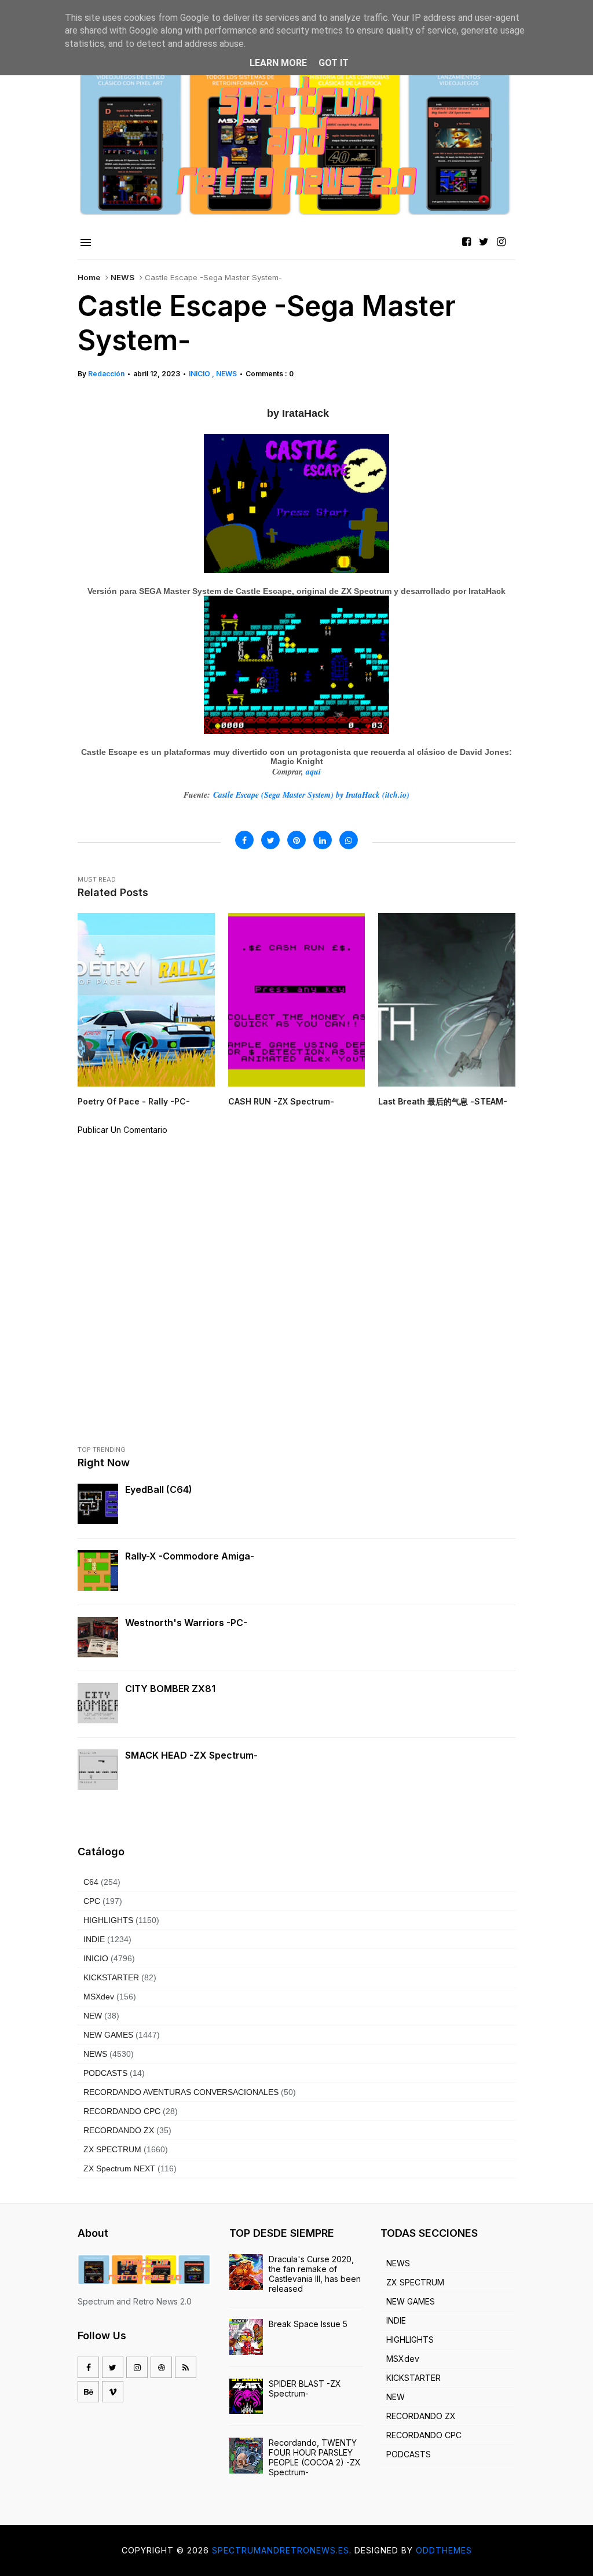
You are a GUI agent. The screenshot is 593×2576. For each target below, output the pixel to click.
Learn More (278, 63)
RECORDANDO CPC (122, 2111)
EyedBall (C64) (159, 1489)
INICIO (200, 374)
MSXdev (99, 1997)
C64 (91, 1882)
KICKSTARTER (111, 1977)
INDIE (94, 1939)
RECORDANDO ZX (119, 2130)
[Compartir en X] (270, 840)
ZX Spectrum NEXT (119, 2168)
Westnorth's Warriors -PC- (186, 1623)
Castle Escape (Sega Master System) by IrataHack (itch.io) (311, 795)
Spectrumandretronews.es (281, 2550)
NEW (93, 2016)
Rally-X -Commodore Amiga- (190, 1556)
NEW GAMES (108, 2035)
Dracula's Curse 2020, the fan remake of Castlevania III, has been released (315, 2274)
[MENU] (86, 243)
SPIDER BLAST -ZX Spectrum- (305, 2388)
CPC (92, 1901)
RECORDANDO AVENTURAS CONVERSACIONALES (181, 2092)
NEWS (122, 277)
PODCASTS (105, 2073)
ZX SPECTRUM (112, 2149)
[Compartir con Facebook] (244, 840)
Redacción (106, 374)
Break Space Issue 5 (308, 2324)
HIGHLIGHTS (108, 1920)
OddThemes (444, 2550)
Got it (334, 63)
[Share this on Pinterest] (296, 840)
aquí (313, 772)
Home (89, 277)
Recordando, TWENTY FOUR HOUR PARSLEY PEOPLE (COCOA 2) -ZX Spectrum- (315, 2457)
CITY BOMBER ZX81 (170, 1689)
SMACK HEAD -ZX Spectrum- (191, 1755)
